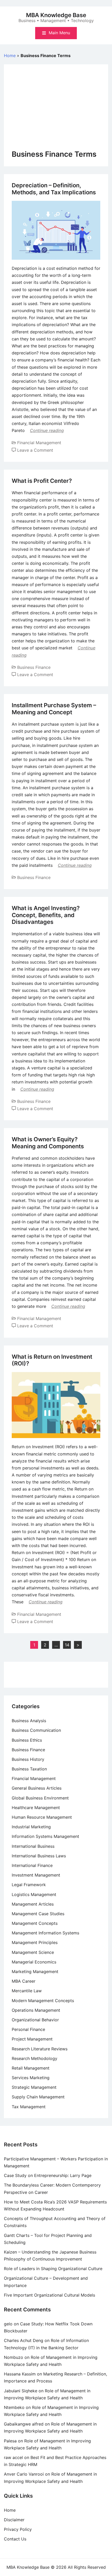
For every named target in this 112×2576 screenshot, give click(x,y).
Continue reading (47, 430)
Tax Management (29, 2107)
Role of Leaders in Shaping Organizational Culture (53, 2269)
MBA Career (24, 1981)
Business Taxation (29, 1769)
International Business (33, 1846)
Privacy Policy (18, 2529)
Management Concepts (35, 1923)
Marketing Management (35, 1972)
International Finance (32, 1865)
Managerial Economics (34, 1962)
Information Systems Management (45, 1836)
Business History (28, 1759)
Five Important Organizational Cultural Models (49, 2295)
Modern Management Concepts (43, 2001)
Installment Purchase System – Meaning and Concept (54, 709)
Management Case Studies (38, 1914)
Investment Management (36, 1875)
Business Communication (36, 1730)
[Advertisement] (56, 111)
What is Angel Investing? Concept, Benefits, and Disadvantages (46, 915)
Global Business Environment (40, 1798)
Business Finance (34, 667)
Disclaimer (14, 2520)
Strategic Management (34, 2087)
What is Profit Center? (42, 481)
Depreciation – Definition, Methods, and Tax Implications (54, 189)
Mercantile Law (27, 1991)
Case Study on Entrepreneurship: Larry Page (48, 2175)
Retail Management (31, 2068)
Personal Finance (28, 2029)
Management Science (33, 1952)
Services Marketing (31, 2078)
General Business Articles (37, 1788)
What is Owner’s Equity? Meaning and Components (48, 1143)
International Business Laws (39, 1856)
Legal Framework (29, 1885)
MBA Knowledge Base (56, 15)
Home (10, 56)
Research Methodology (35, 2058)
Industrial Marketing (31, 1827)
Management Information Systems (45, 1933)
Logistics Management (34, 1894)
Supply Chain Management (38, 2097)
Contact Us (15, 2539)
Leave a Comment (35, 450)
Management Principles (35, 1942)
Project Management (32, 2039)
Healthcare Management (36, 1808)
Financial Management (39, 443)
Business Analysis (29, 1721)
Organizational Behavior (35, 2020)
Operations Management (36, 2010)
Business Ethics (27, 1740)
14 (67, 1645)
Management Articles (33, 1904)
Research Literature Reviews (40, 2049)
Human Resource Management (42, 1817)
